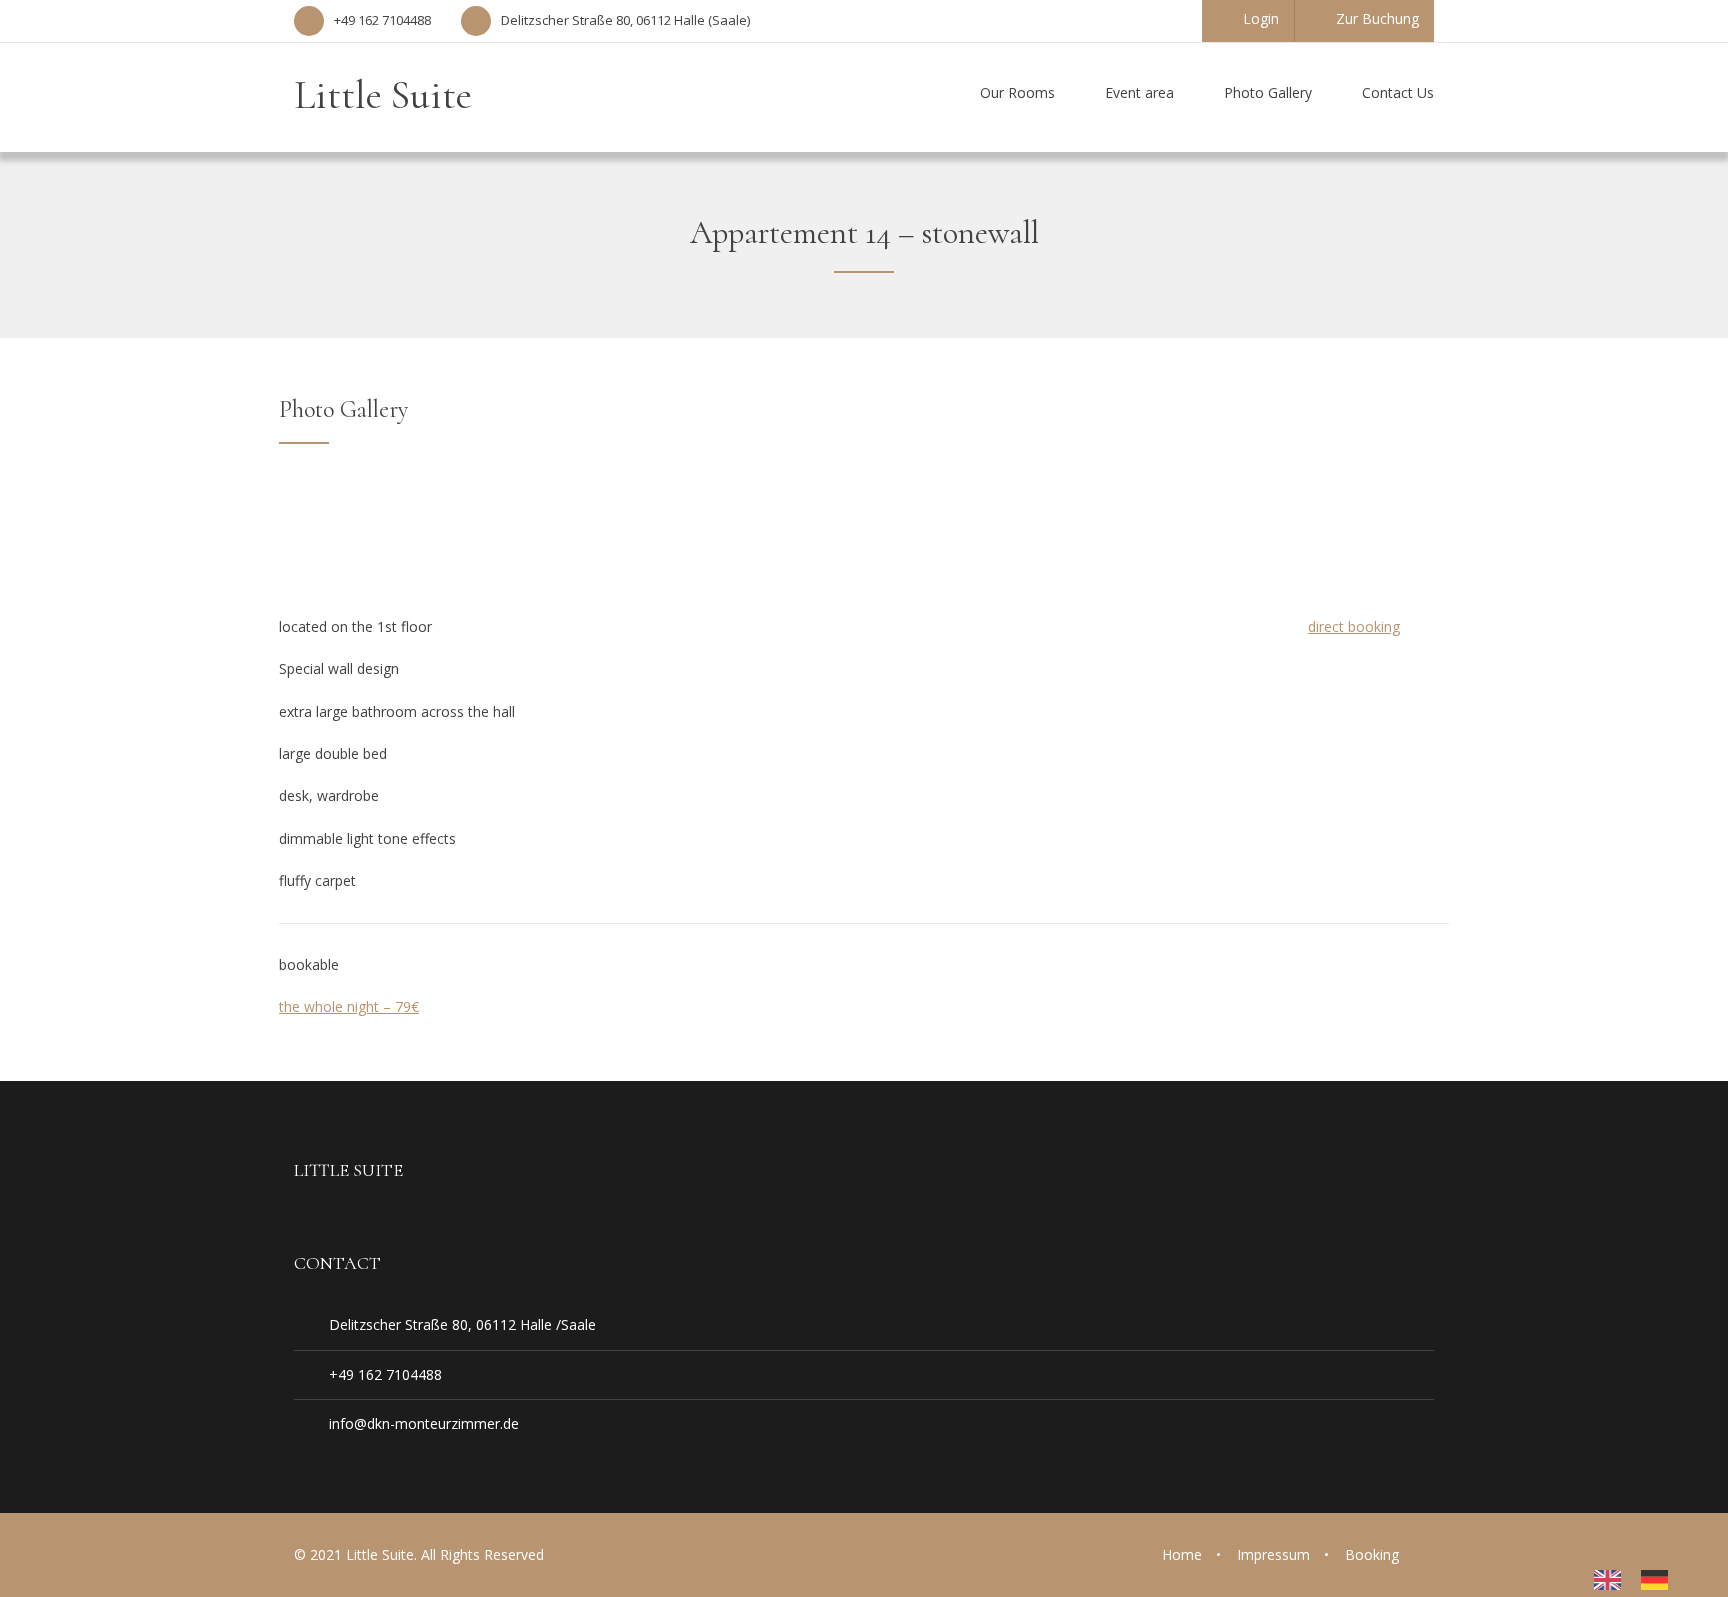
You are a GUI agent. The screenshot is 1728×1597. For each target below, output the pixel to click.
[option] (1659, 1580)
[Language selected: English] (1641, 1580)
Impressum (1273, 1554)
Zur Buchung (1377, 18)
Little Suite (383, 95)
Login (1261, 18)
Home (1182, 1554)
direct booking (1354, 626)
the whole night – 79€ (349, 1006)
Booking (1372, 1554)
